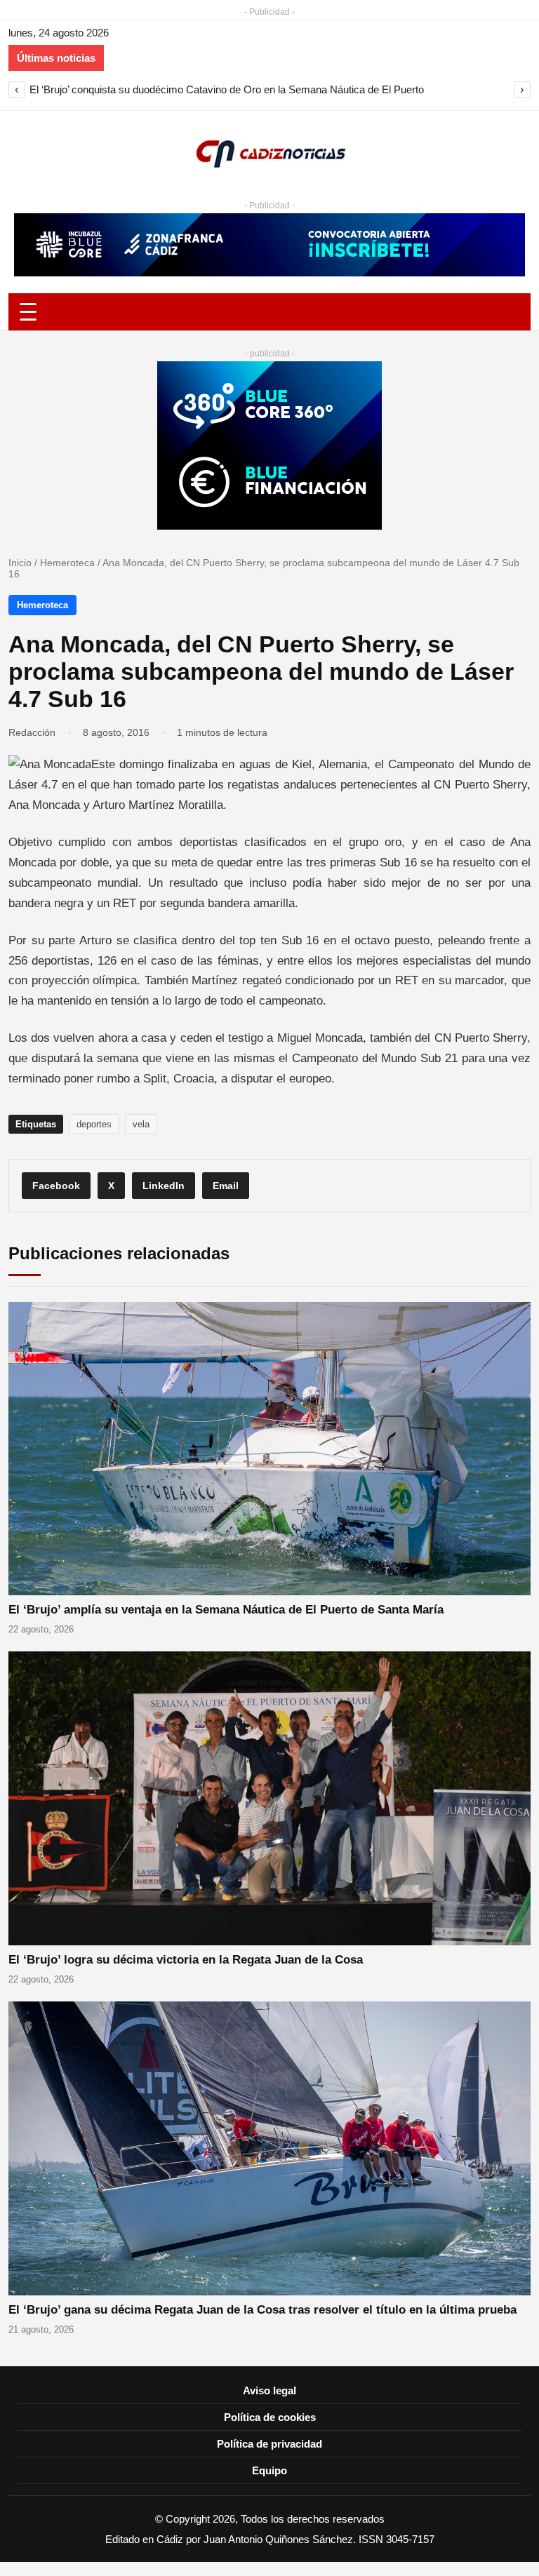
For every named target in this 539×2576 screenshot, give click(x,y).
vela (141, 1124)
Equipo (269, 2470)
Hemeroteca (67, 563)
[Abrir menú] (269, 312)
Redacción (32, 732)
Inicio (20, 563)
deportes (94, 1124)
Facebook (56, 1186)
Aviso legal (269, 2390)
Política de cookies (270, 2417)
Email (226, 1186)
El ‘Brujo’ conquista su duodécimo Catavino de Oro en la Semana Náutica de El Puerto (227, 89)
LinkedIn (164, 1186)
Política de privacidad (269, 2444)
